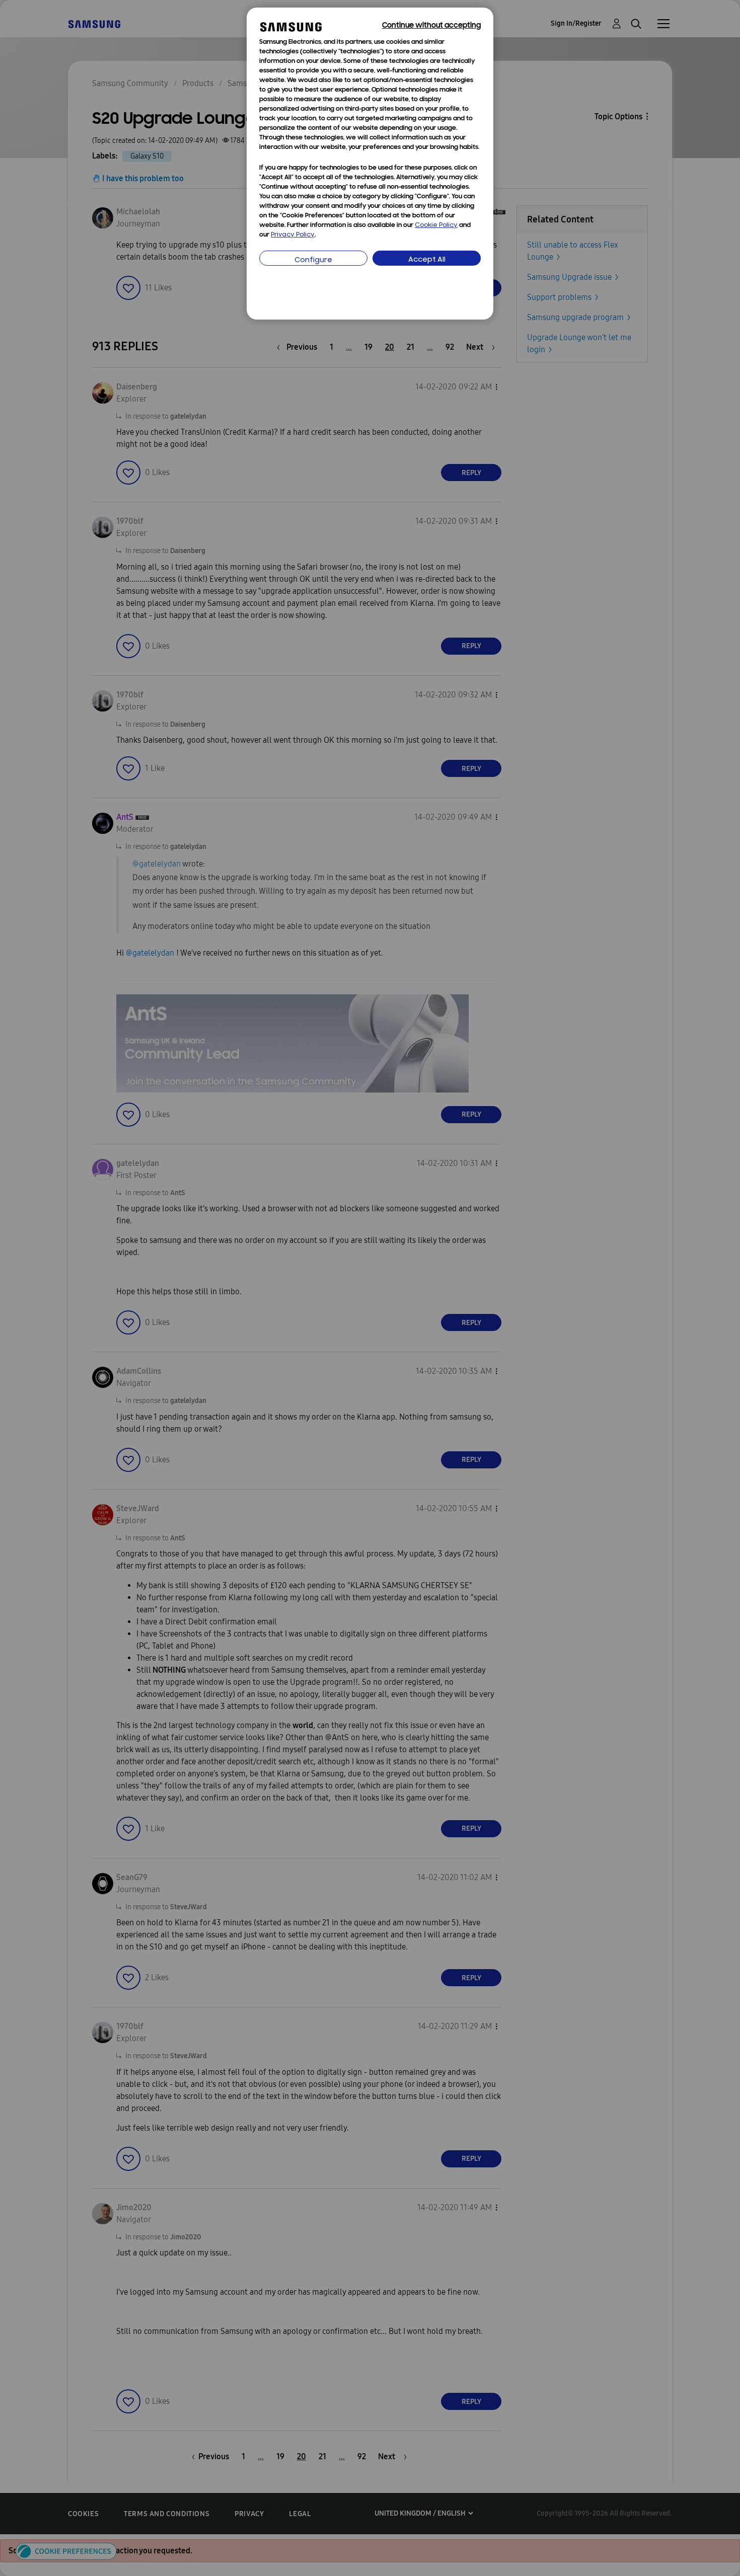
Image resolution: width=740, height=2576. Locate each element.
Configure (313, 260)
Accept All (427, 260)
